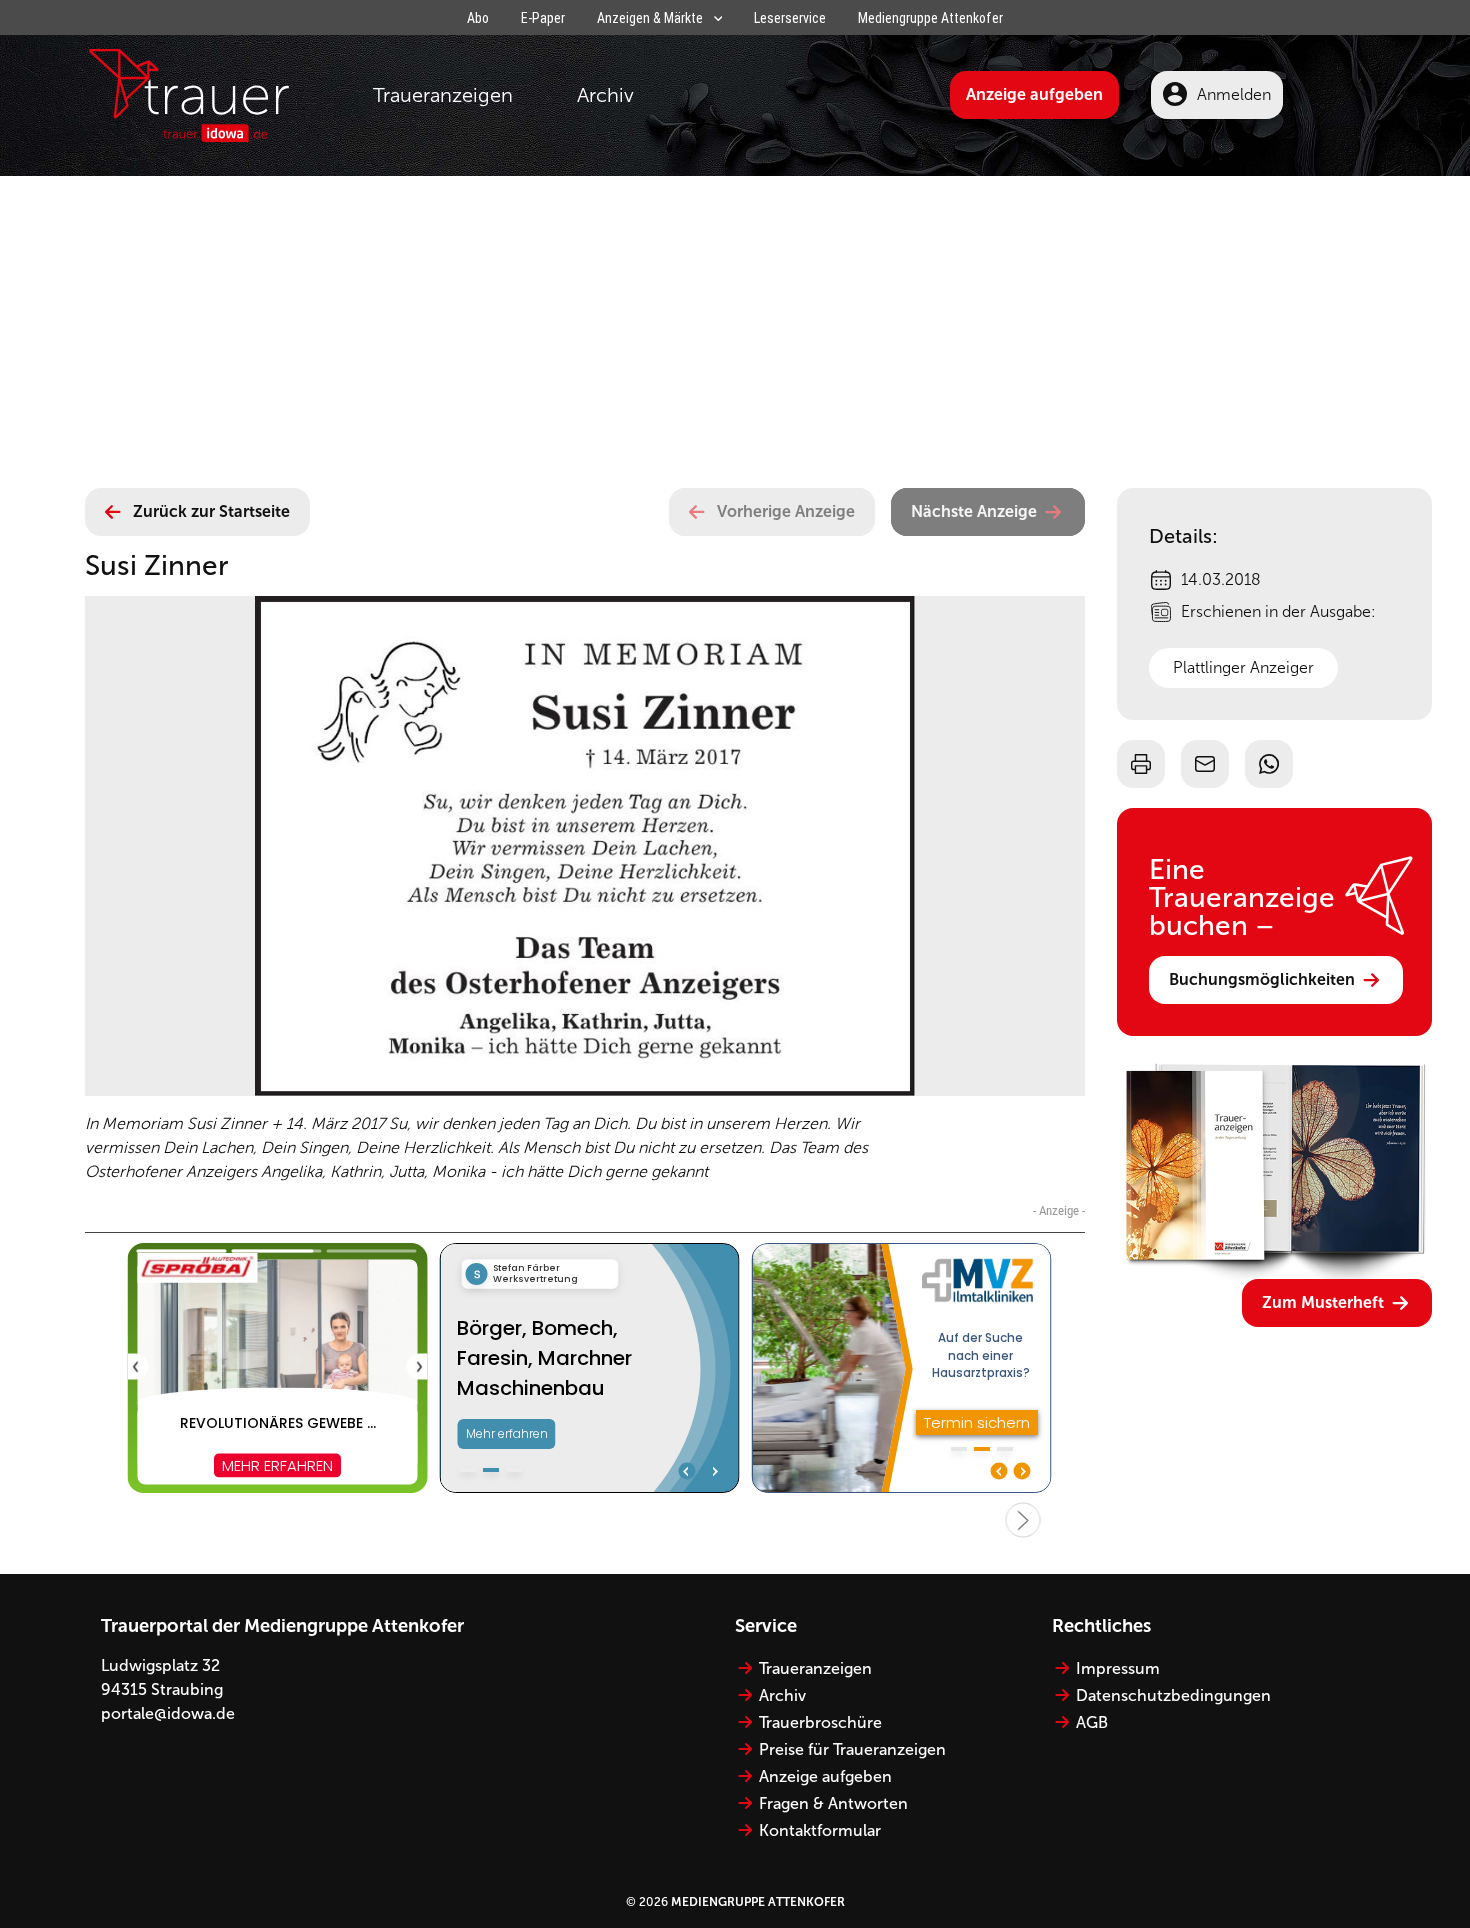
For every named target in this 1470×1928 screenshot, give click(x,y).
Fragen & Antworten (833, 1803)
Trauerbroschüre (820, 1722)
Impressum (1118, 1668)
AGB (1092, 1722)
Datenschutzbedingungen (1173, 1695)
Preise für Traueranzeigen (852, 1749)
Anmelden (1234, 94)
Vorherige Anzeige (786, 511)
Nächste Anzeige (974, 511)
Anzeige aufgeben (1034, 94)
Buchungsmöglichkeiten (1262, 979)
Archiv (605, 95)
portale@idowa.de (168, 1713)
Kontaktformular (820, 1830)
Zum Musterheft (1323, 1302)
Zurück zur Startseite (211, 511)
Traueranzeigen (443, 95)
